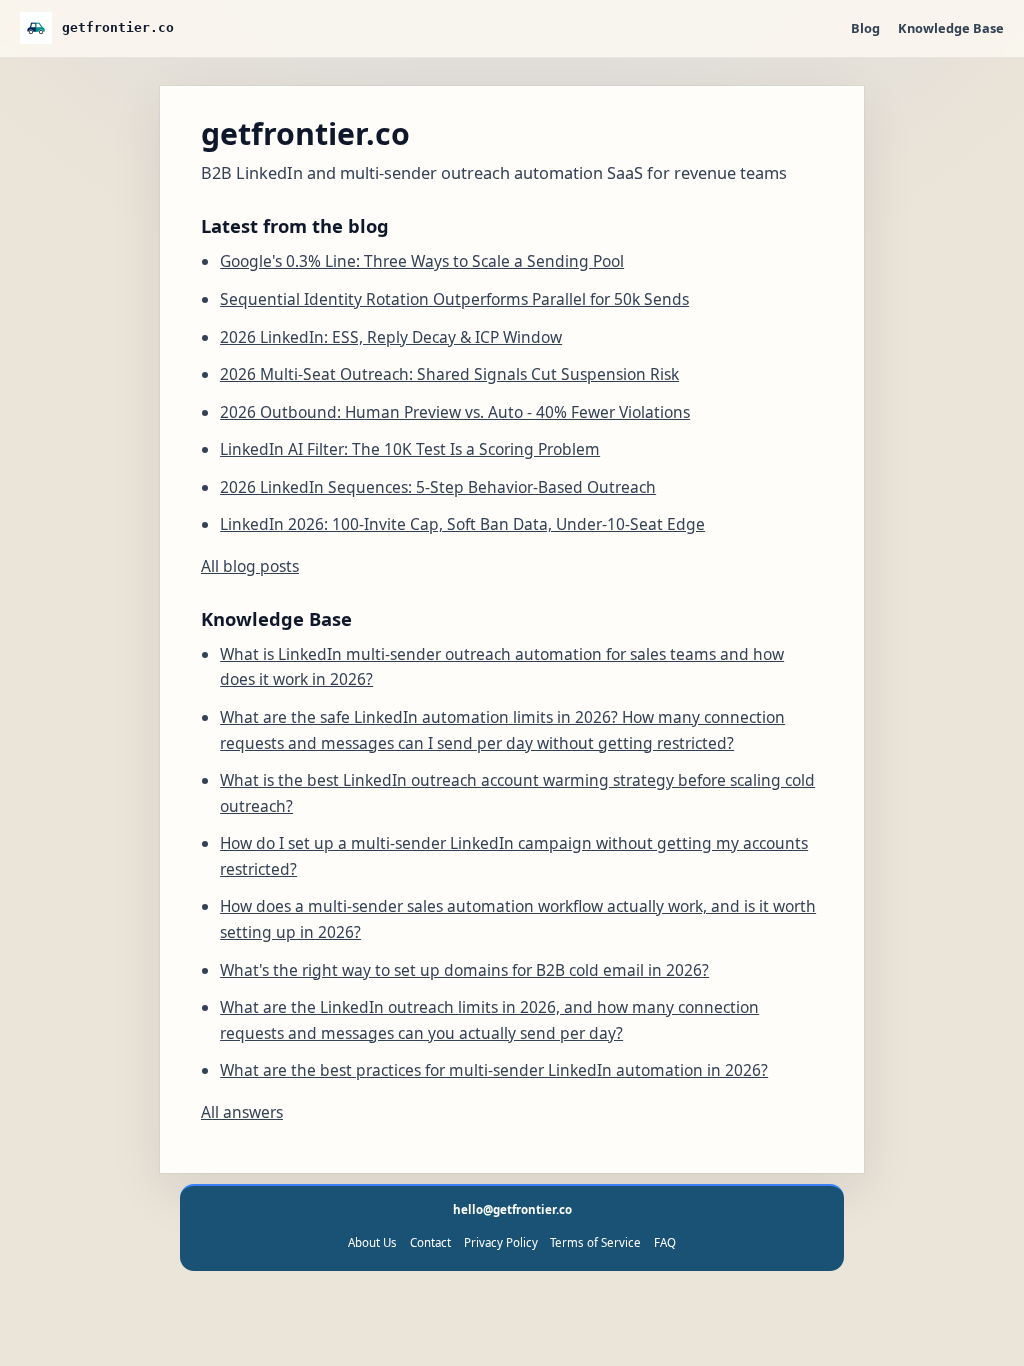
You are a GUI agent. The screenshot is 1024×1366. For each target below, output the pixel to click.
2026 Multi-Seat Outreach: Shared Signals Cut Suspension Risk (449, 374)
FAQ (665, 1242)
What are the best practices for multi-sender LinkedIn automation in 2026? (494, 1070)
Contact (430, 1242)
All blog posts (250, 566)
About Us (372, 1242)
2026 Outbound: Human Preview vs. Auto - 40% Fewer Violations (455, 412)
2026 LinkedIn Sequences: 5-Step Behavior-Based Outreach (438, 487)
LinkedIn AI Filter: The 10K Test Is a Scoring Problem (410, 449)
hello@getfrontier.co (512, 1209)
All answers (242, 1112)
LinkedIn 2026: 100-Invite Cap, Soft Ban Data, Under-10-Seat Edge (462, 524)
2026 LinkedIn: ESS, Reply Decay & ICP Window (391, 337)
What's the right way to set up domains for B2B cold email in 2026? (464, 970)
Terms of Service (595, 1242)
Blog (865, 28)
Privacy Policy (501, 1242)
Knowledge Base (951, 28)
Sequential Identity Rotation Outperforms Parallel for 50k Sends (454, 299)
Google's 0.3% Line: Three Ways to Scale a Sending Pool (422, 261)
